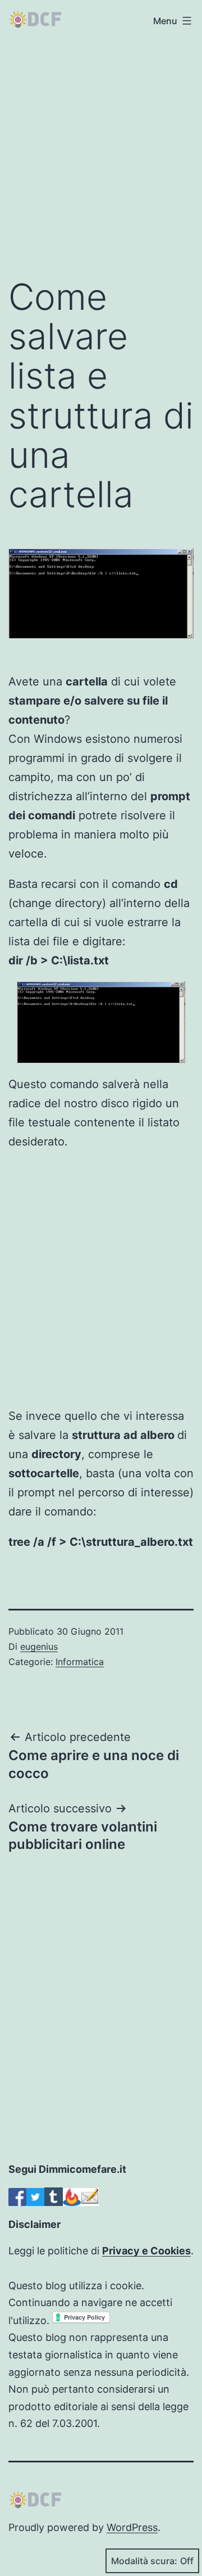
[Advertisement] (101, 154)
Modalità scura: (144, 2561)
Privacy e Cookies (146, 2251)
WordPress (132, 2527)
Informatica (80, 1662)
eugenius (39, 1646)
